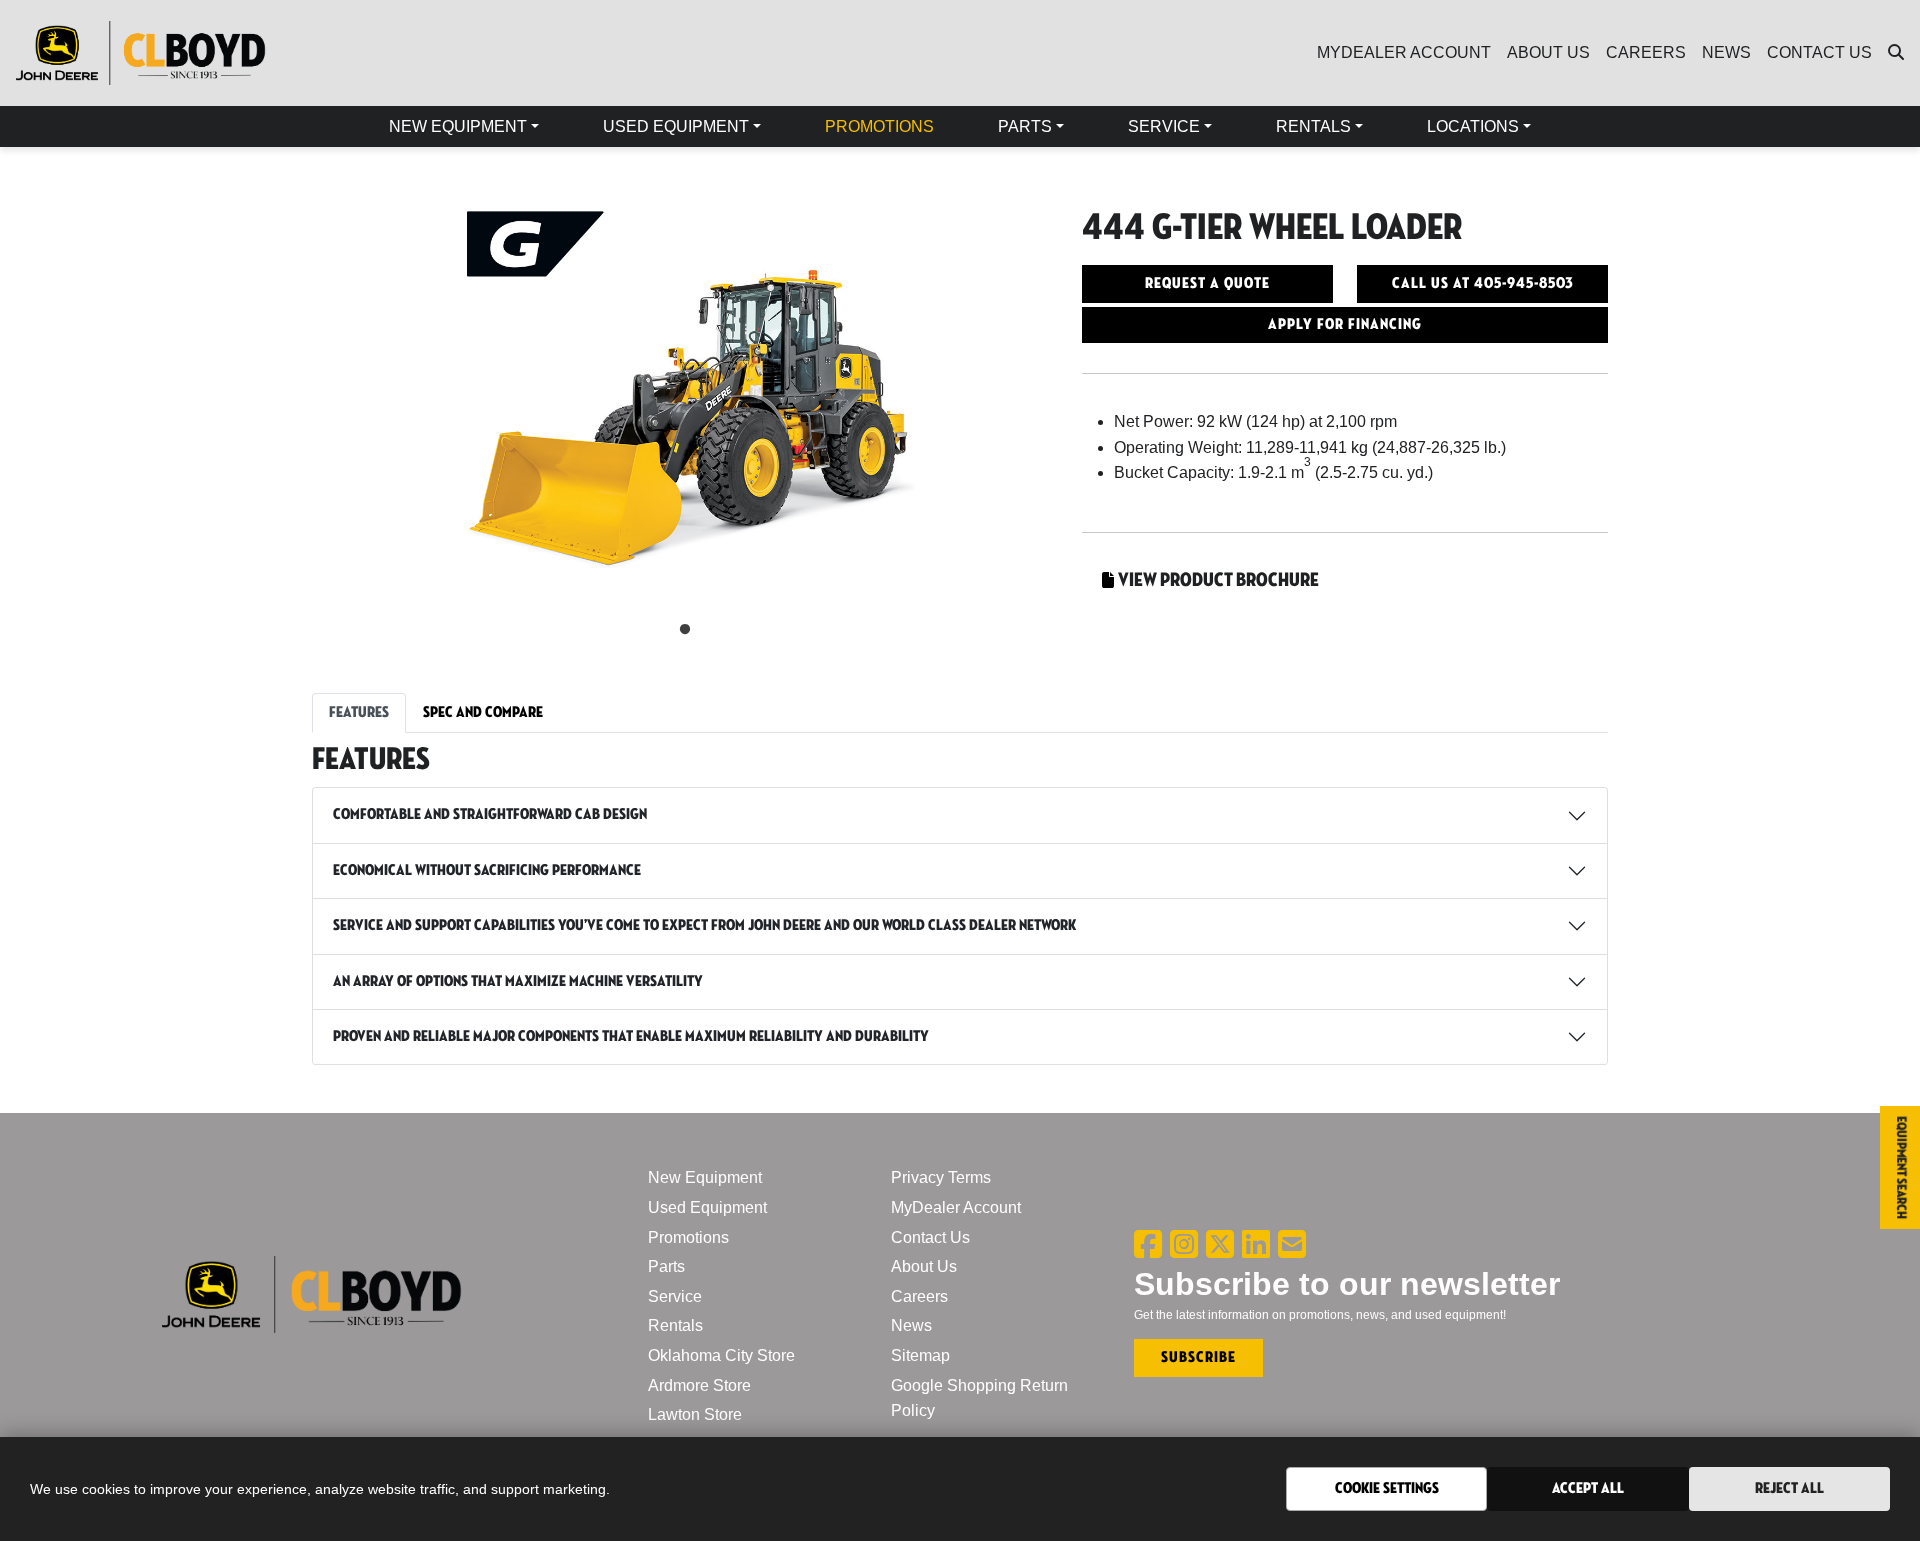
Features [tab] (359, 712)
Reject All (1789, 1488)
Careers (919, 1296)
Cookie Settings (1387, 1488)
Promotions (688, 1237)
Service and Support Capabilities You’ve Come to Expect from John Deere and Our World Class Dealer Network (704, 925)
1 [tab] (685, 630)
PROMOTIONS (879, 126)
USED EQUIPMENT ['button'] (676, 126)
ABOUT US (1548, 52)
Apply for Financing (1345, 324)
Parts (666, 1266)
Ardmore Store (699, 1385)
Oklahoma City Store (721, 1355)
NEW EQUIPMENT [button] (458, 126)
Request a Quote (1207, 283)
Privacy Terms (941, 1177)
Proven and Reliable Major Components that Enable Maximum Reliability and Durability (631, 1036)
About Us (924, 1266)
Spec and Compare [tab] (483, 712)
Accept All (1588, 1488)
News (911, 1325)
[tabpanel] (685, 404)
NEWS (1726, 52)
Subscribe (1198, 1357)
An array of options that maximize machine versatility (518, 981)
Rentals (675, 1325)
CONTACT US (1819, 52)
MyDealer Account (956, 1207)
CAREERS (1646, 52)
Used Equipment (707, 1207)
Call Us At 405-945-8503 (1483, 283)
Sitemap (920, 1355)
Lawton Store (695, 1414)
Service (675, 1296)
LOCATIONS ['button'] (1473, 126)
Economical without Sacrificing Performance (487, 870)
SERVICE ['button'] (1164, 126)
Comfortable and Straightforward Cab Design (490, 814)
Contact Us (930, 1237)
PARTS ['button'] (1025, 126)
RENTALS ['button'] (1313, 126)
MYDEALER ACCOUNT (1404, 52)
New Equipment (705, 1177)
